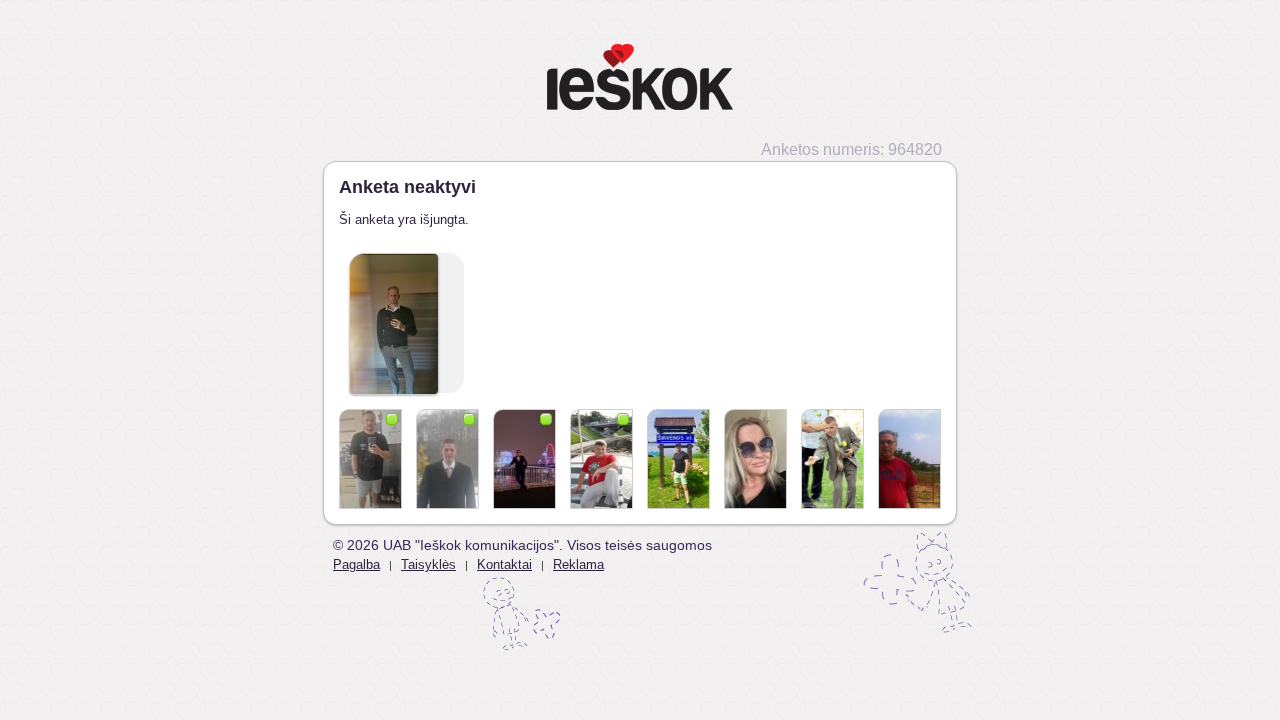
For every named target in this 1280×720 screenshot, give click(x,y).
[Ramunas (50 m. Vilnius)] (601, 459)
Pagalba (356, 564)
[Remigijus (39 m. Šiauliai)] (832, 459)
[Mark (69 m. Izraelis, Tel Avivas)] (909, 459)
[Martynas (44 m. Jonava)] (678, 459)
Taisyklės (428, 564)
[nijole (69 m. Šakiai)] (755, 459)
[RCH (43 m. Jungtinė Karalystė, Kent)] (524, 459)
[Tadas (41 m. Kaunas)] (370, 459)
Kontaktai (504, 564)
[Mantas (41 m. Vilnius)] (447, 459)
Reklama (578, 564)
